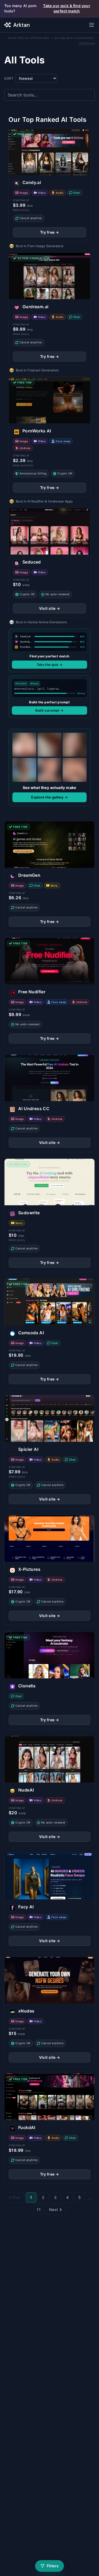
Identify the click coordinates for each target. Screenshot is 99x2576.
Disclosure (87, 43)
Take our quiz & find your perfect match (67, 8)
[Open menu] (92, 25)
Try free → (50, 232)
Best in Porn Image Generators (40, 246)
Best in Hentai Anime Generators (41, 622)
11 (39, 2210)
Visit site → (50, 608)
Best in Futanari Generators (37, 370)
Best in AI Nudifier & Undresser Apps (44, 501)
